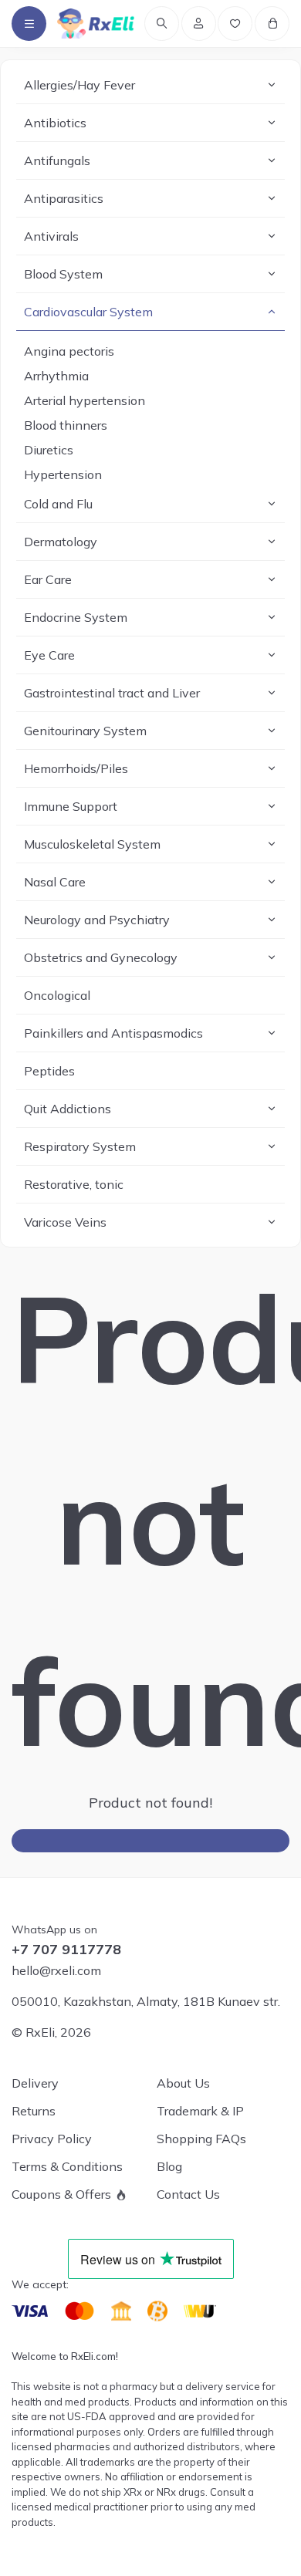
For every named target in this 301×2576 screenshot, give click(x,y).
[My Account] (199, 24)
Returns (34, 2111)
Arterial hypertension (85, 400)
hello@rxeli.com (56, 1970)
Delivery (35, 2083)
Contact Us (188, 2194)
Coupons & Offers (61, 2194)
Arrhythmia (56, 376)
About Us (183, 2083)
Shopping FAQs (201, 2139)
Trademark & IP (200, 2111)
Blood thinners (66, 425)
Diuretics (49, 450)
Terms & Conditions (67, 2166)
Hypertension (63, 474)
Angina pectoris (69, 351)
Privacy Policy (52, 2139)
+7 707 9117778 (66, 1950)
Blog (169, 2166)
